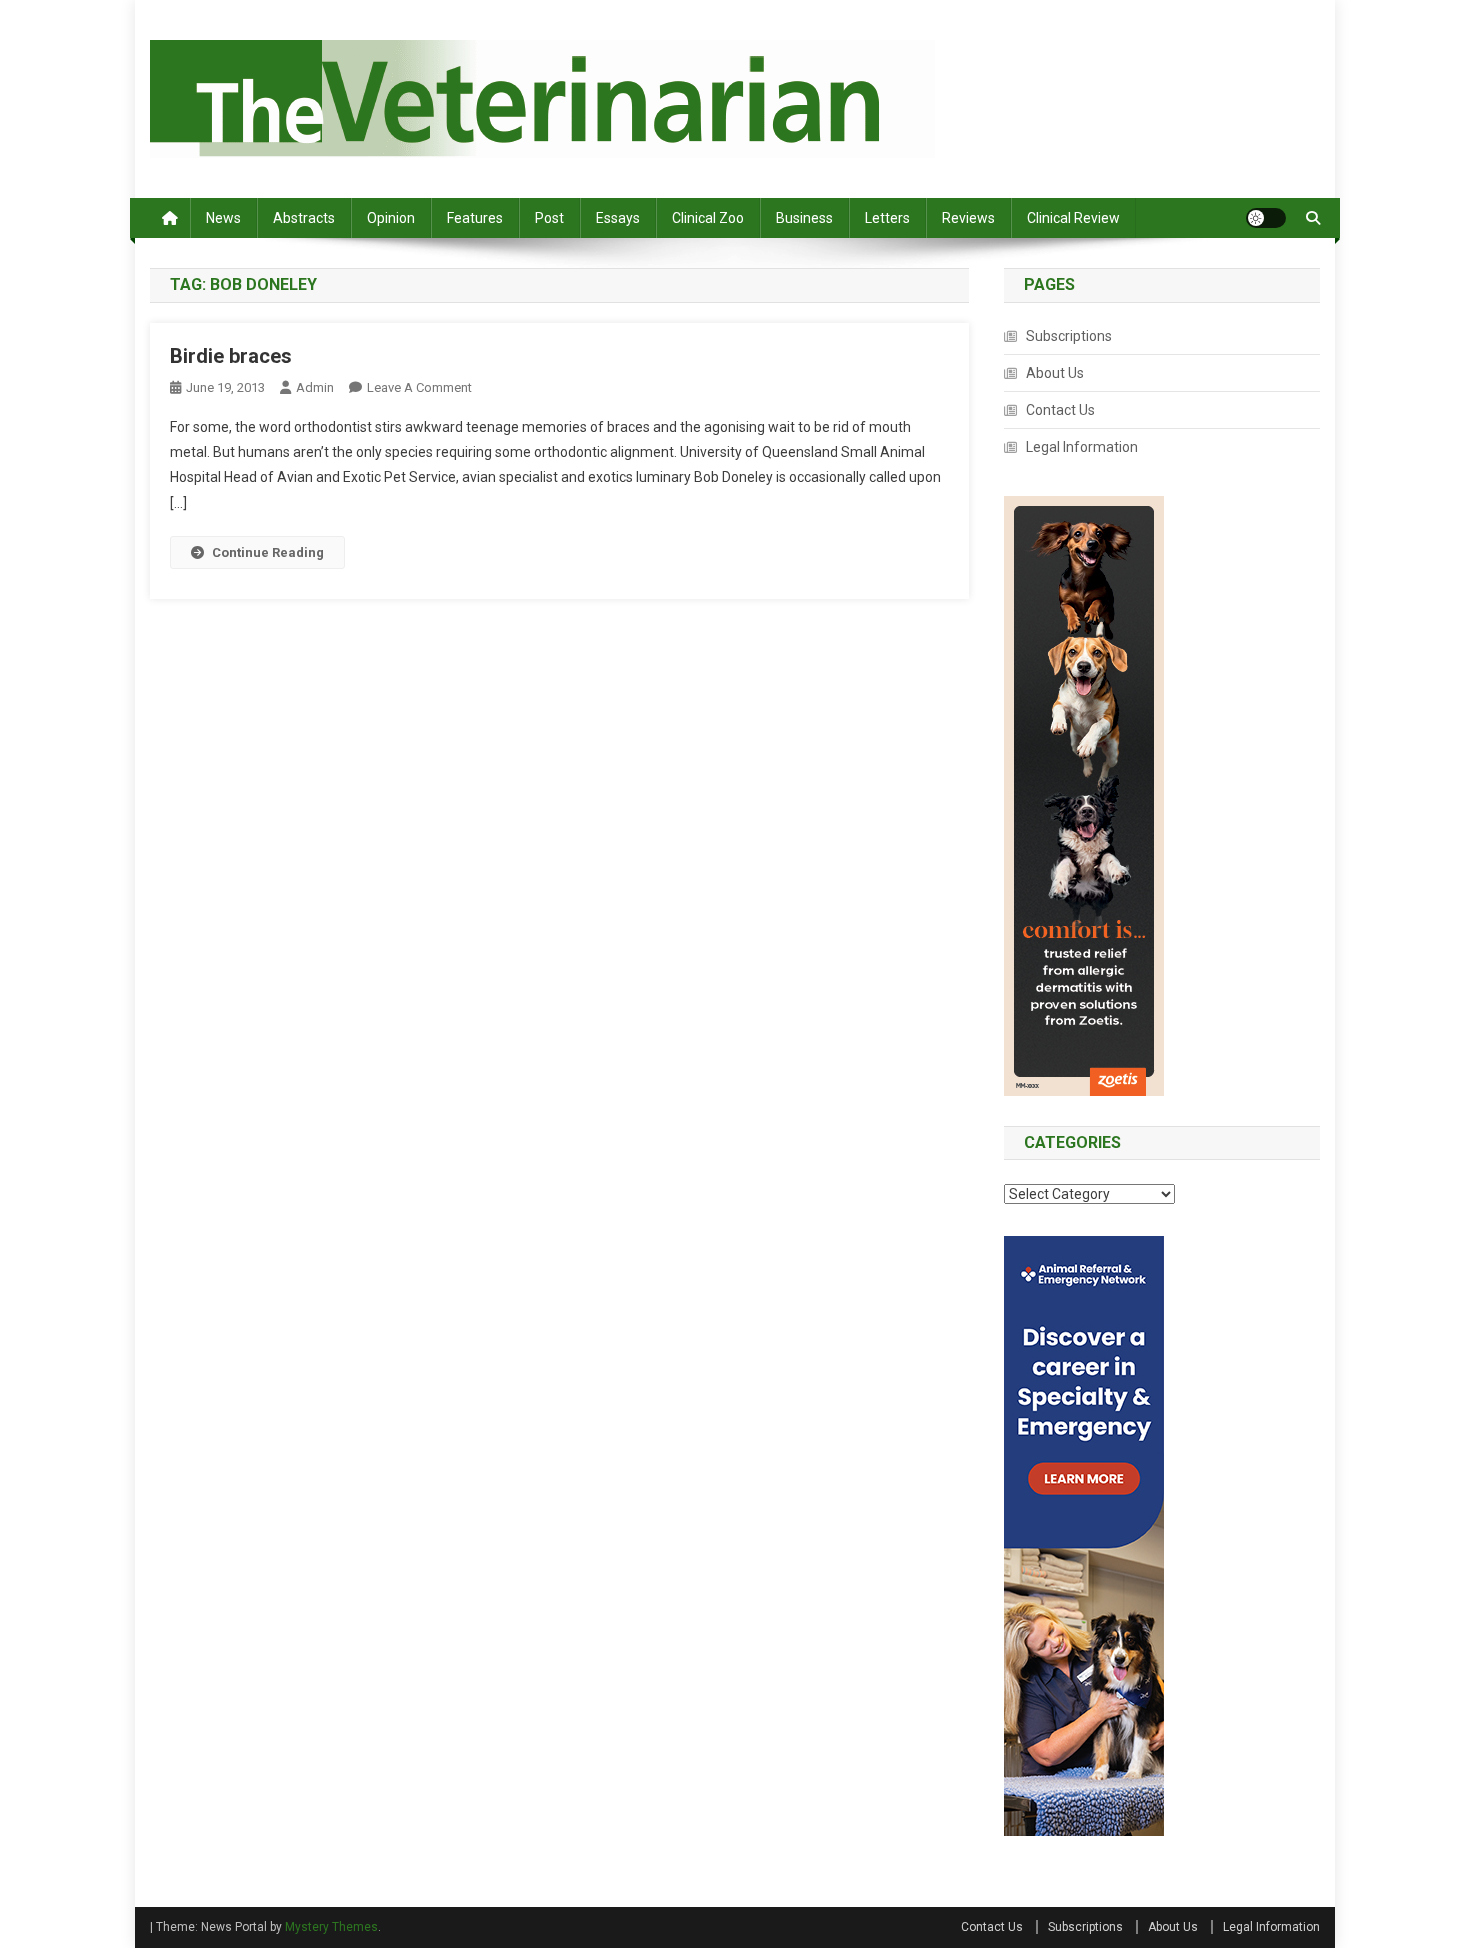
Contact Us (1060, 410)
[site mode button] (1266, 218)
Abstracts (304, 218)
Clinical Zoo (708, 218)
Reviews (968, 218)
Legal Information (1082, 447)
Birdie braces (231, 356)
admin (315, 387)
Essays (618, 218)
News (223, 218)
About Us (1055, 373)
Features (475, 218)
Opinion (391, 218)
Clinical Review (1073, 218)
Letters (887, 218)
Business (804, 218)
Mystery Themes (331, 1927)
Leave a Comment (419, 387)
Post (549, 218)
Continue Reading (268, 552)
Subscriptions (1069, 336)
